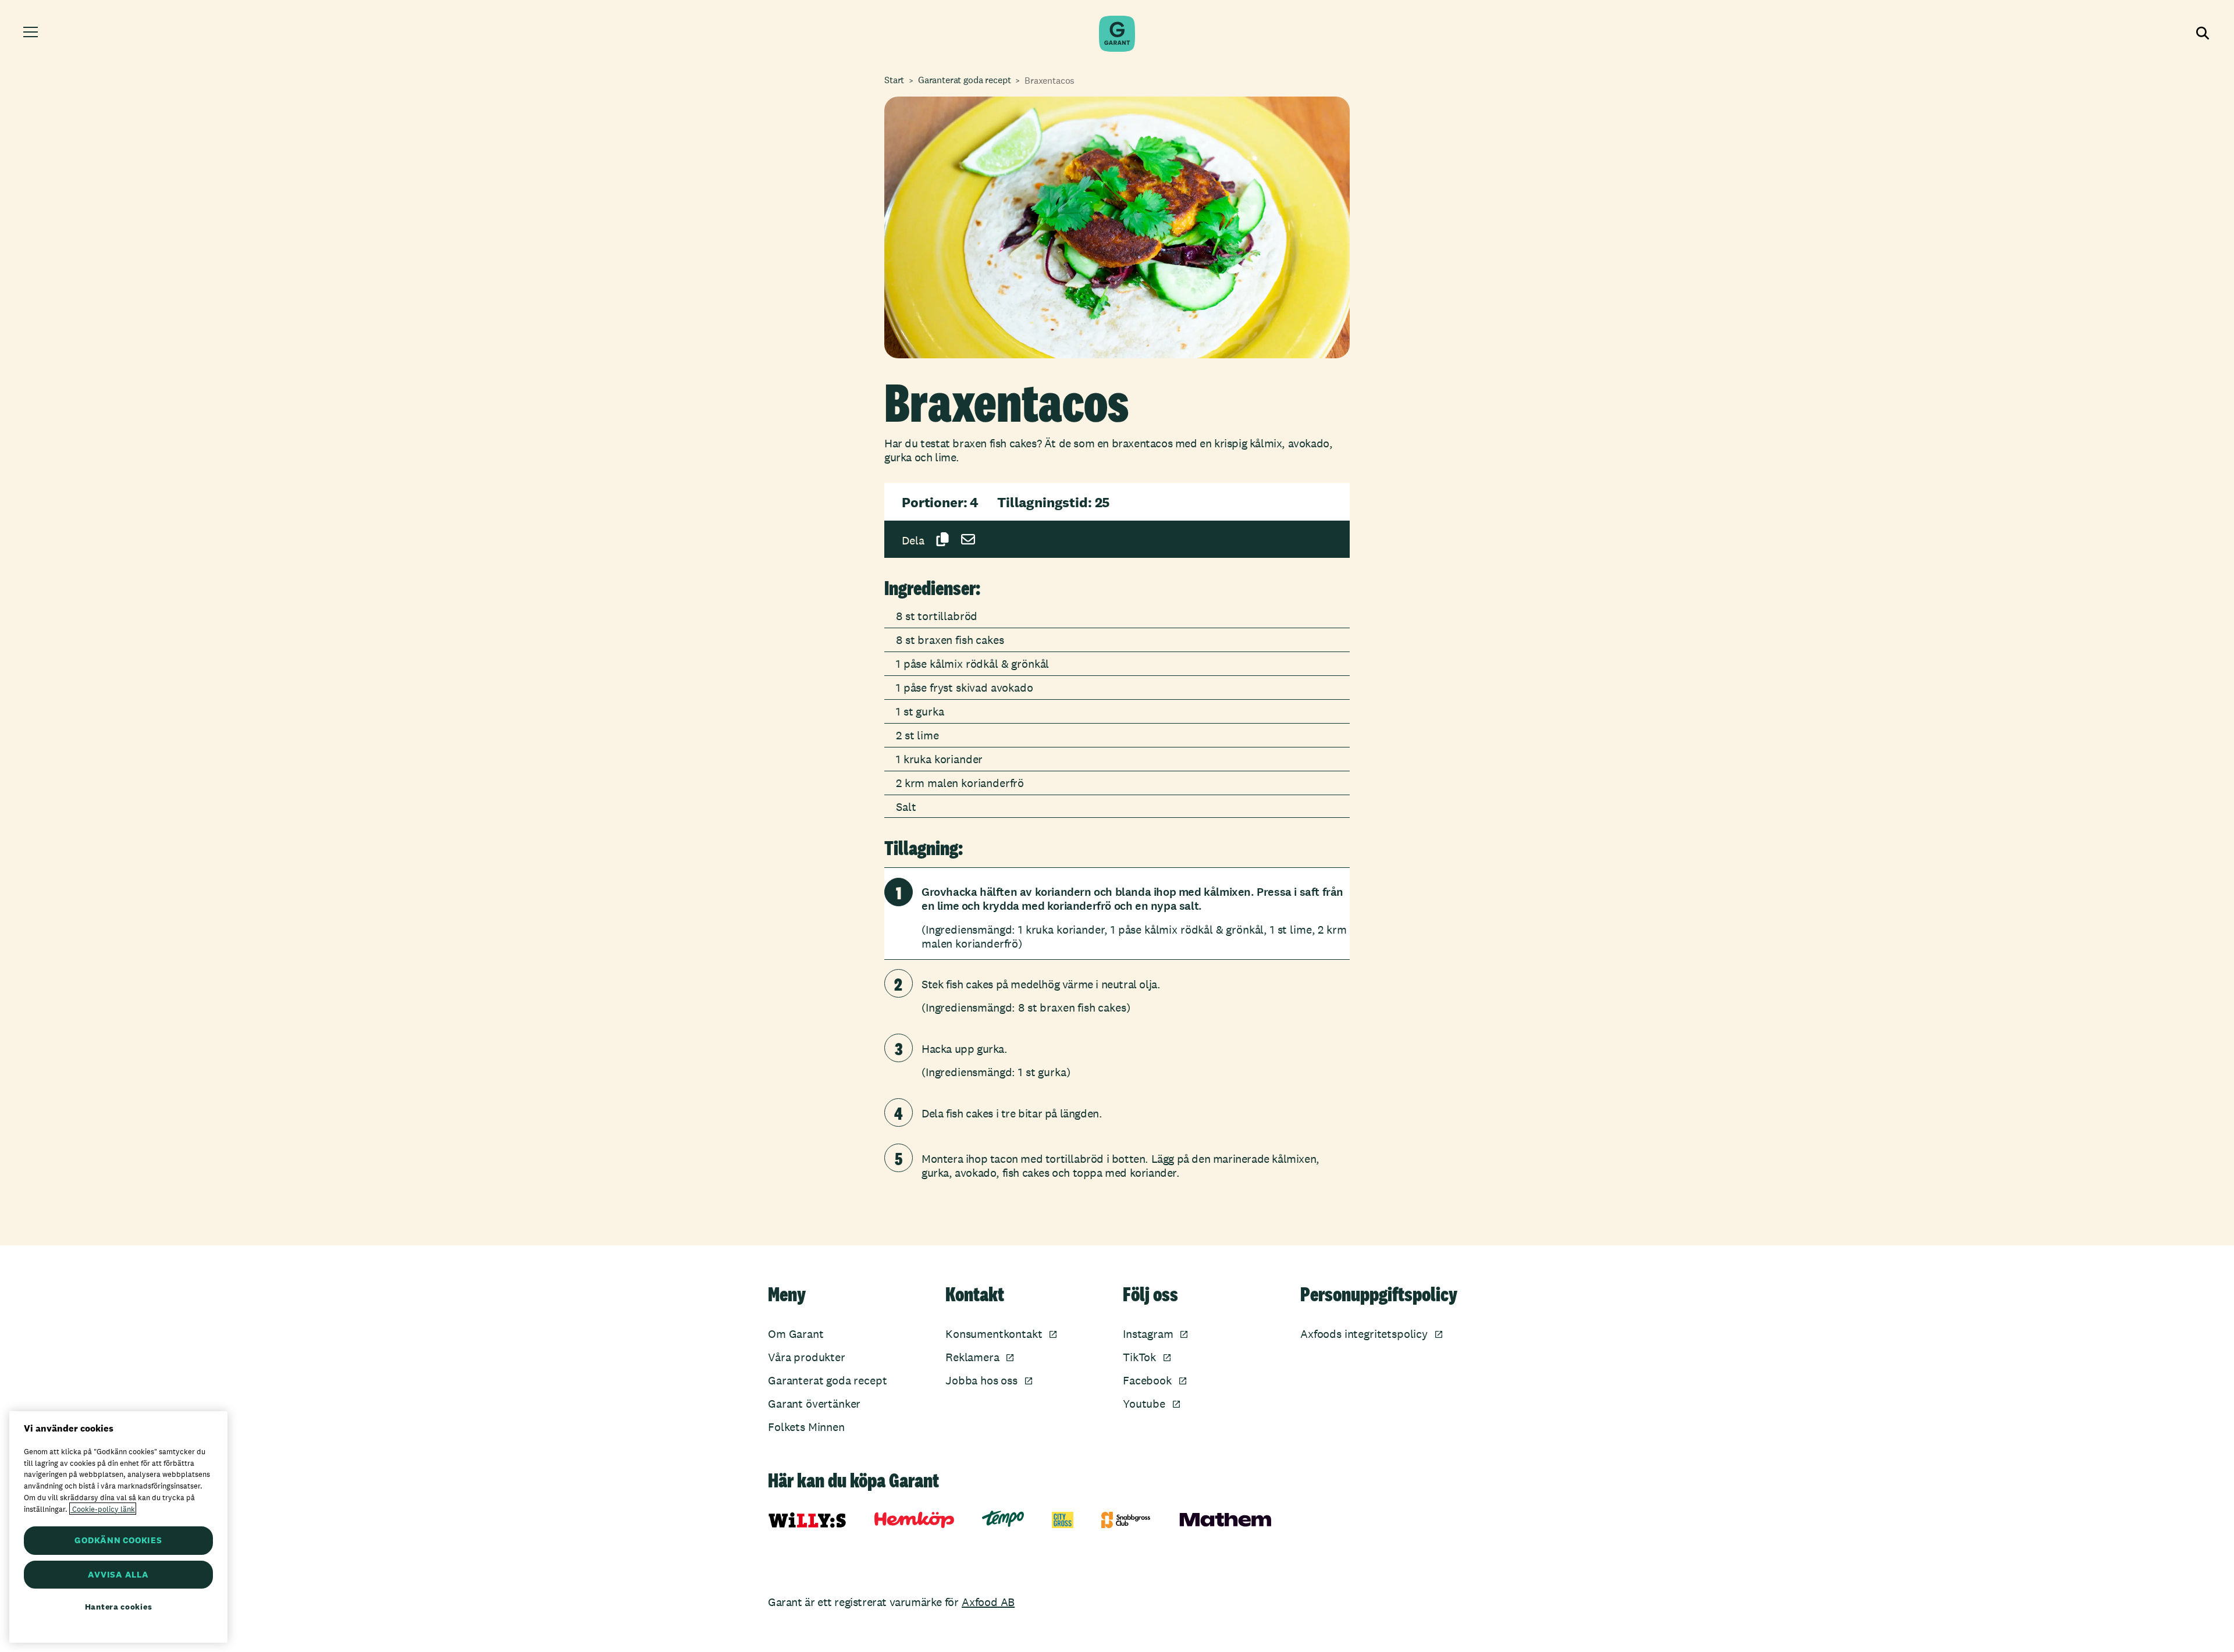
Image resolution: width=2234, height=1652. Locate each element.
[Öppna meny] (32, 34)
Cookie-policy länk (103, 1509)
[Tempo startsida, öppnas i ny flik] (1003, 1519)
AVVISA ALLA (118, 1574)
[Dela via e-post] (968, 539)
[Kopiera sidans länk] (942, 539)
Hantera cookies (119, 1607)
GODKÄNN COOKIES (118, 1540)
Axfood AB (988, 1602)
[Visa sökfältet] (2201, 34)
